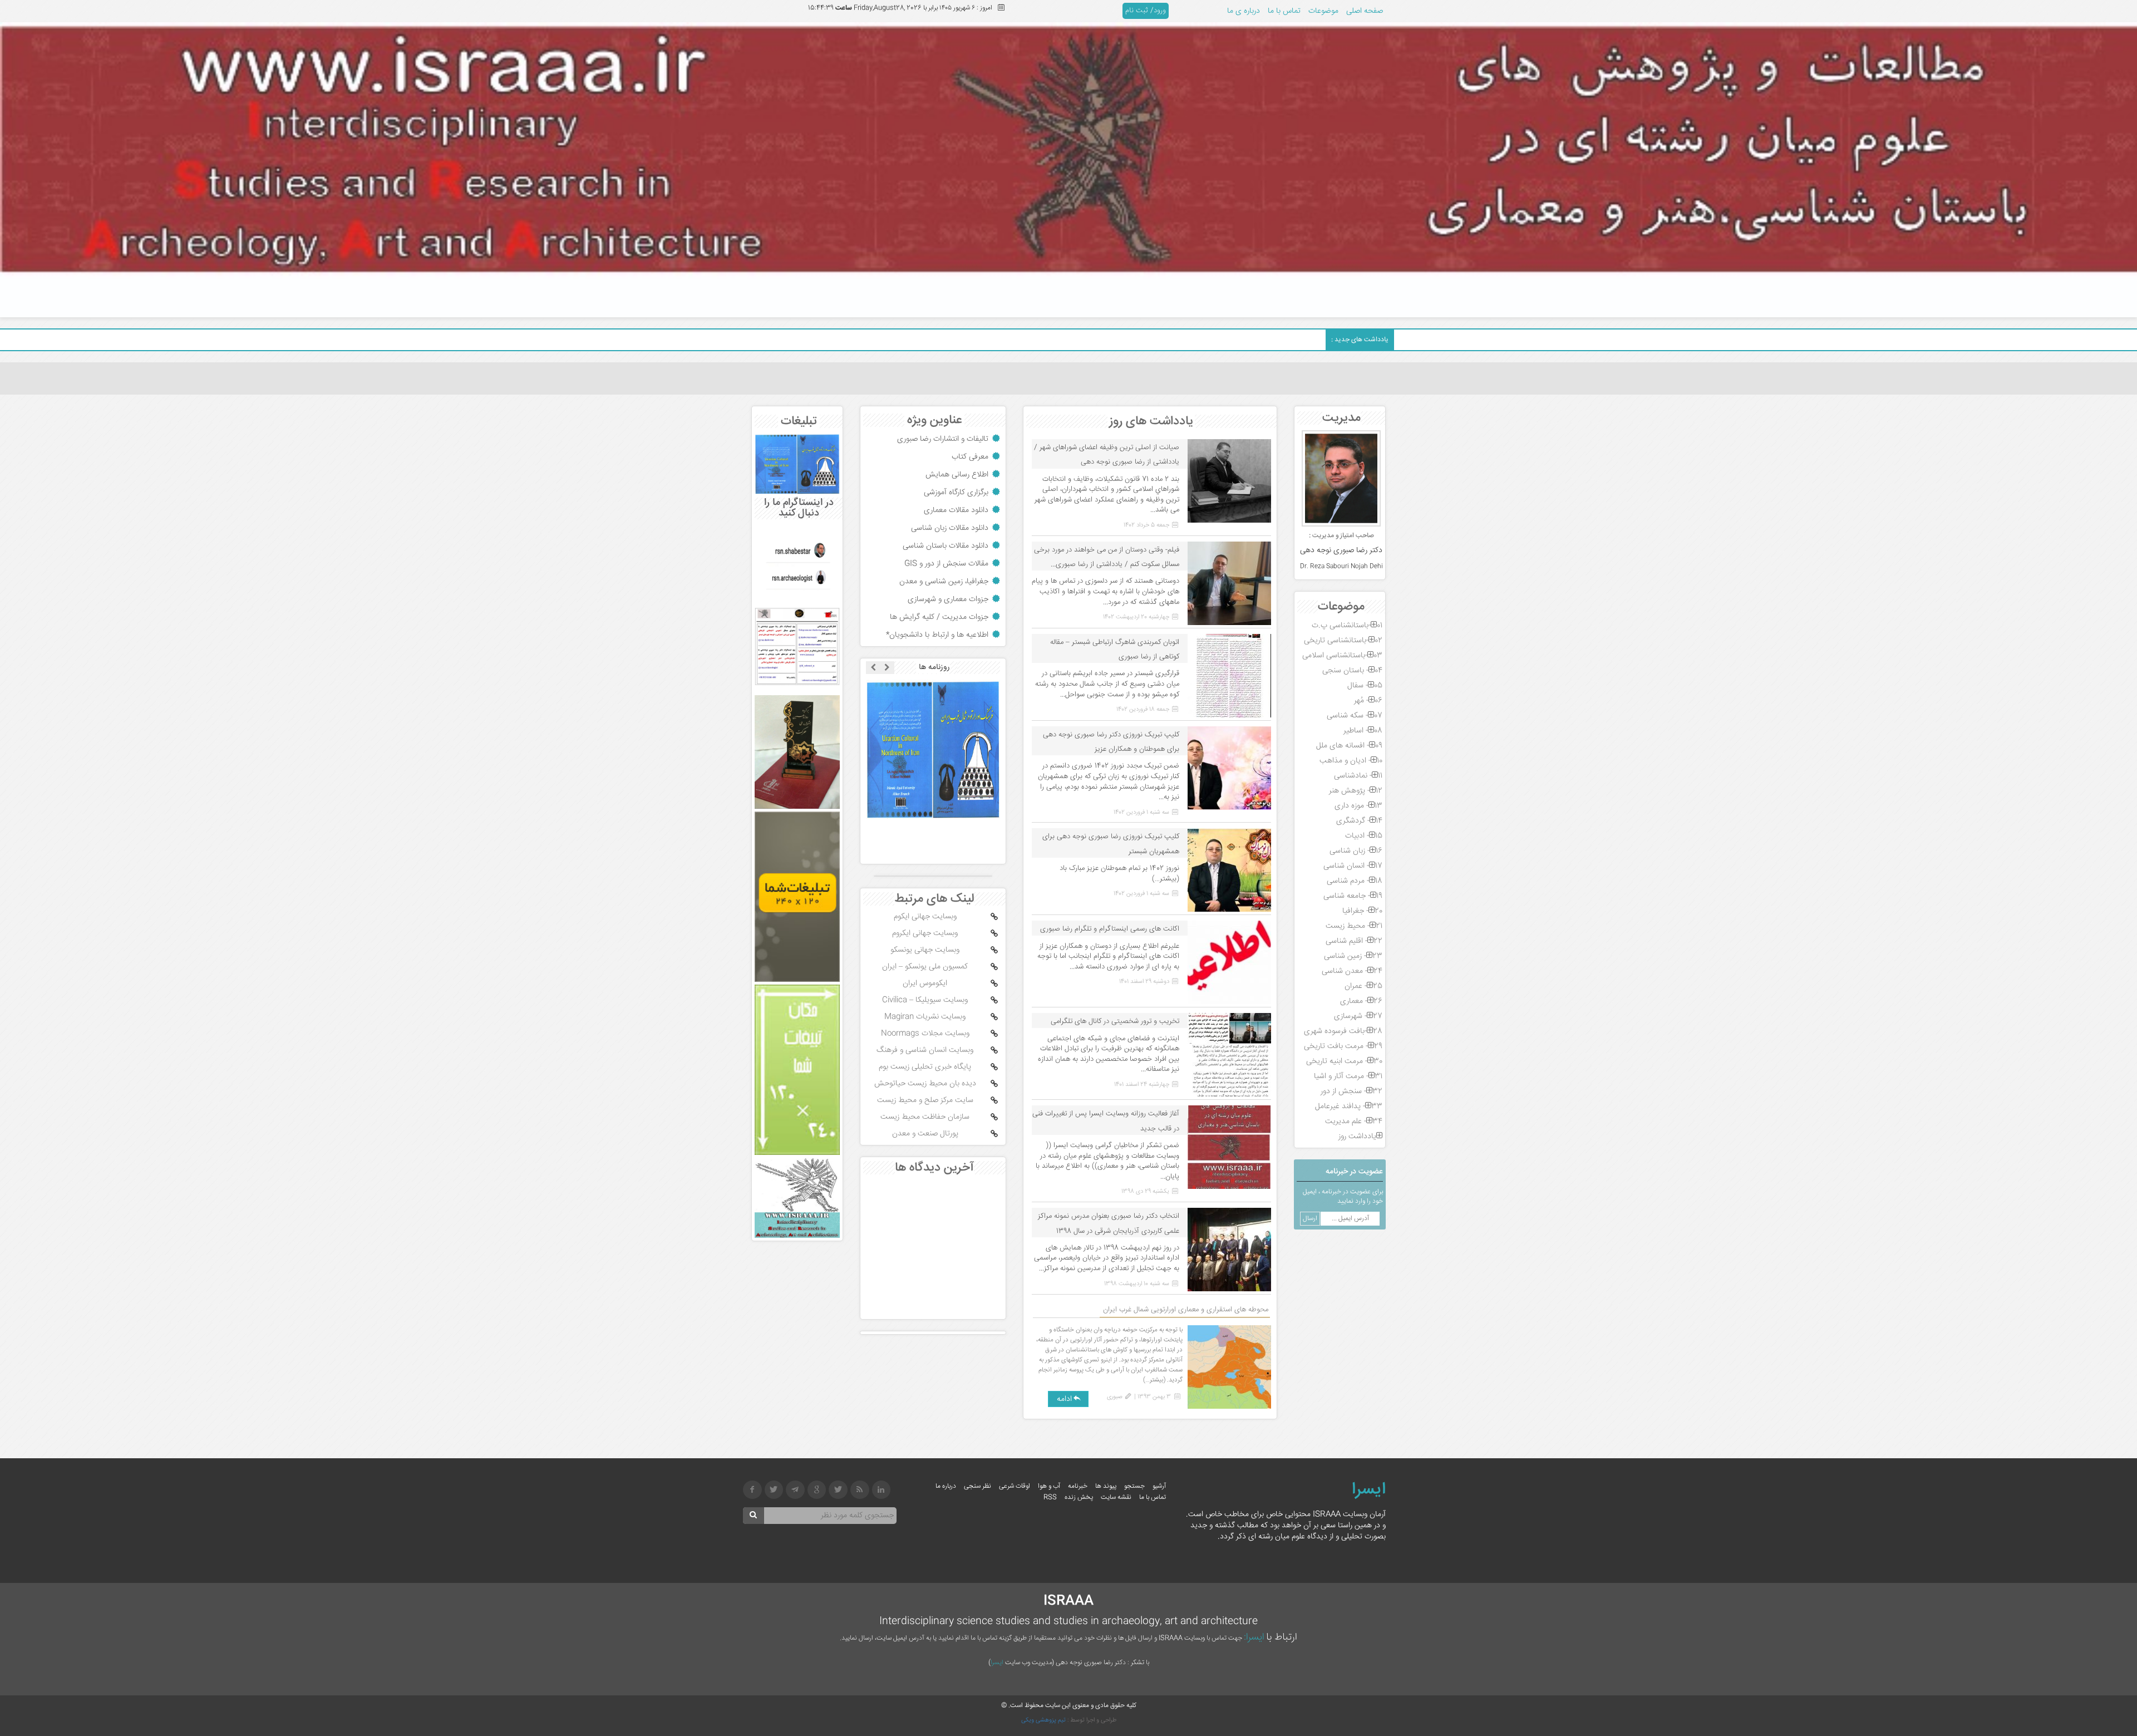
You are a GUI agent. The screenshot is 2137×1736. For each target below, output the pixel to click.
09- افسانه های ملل (1349, 746)
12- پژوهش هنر (1356, 791)
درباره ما (946, 1486)
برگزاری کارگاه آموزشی (956, 493)
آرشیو (1159, 1486)
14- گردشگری (1359, 821)
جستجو (1134, 1486)
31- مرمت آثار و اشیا (1348, 1076)
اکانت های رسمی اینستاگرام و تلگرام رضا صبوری (1110, 929)
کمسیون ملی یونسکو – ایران (925, 967)
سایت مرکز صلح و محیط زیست (925, 1100)
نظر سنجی (978, 1486)
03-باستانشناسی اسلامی (1342, 656)
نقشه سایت (1116, 1498)
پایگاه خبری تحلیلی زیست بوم (925, 1067)
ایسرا (1369, 1490)
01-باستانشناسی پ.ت (1347, 626)
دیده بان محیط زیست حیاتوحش (925, 1084)
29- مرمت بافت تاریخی (1343, 1046)
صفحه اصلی (1365, 11)
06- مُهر (1368, 701)
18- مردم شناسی (1355, 881)
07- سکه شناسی (1355, 716)
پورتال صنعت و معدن (925, 1134)
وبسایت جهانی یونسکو (925, 950)
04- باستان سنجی (1352, 671)
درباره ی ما (1244, 11)
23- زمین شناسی (1353, 956)
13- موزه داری (1358, 806)
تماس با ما (1284, 11)
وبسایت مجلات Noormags (925, 1034)
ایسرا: (1254, 1637)
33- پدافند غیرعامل (1349, 1106)
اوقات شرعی (1015, 1486)
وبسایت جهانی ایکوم (925, 917)
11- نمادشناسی (1358, 776)
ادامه (1064, 1399)
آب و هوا (1049, 1486)
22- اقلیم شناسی (1354, 941)
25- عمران (1363, 986)
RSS (1050, 1498)
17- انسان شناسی (1353, 866)
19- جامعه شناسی (1353, 896)
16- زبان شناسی (1356, 851)
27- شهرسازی (1358, 1016)
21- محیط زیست (1354, 926)
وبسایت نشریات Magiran (925, 1017)
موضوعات (1323, 11)
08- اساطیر (1363, 731)
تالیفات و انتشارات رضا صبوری (943, 439)
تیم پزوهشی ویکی (1043, 1720)
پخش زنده (1079, 1498)
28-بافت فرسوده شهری (1343, 1031)
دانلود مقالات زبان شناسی (950, 528)
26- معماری (1361, 1001)
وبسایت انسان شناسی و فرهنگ (925, 1050)
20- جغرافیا (1362, 911)
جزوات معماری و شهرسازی (948, 599)
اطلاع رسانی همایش (957, 475)
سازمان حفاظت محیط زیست (925, 1117)
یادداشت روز (1357, 1137)
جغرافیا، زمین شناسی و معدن (944, 582)
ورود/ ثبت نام (1146, 11)
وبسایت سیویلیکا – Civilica (925, 1000)
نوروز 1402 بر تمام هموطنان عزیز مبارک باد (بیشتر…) (1119, 874)
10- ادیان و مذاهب (1351, 761)
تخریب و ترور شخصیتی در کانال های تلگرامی (1115, 1021)
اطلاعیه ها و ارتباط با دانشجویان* (937, 635)
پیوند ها (1106, 1486)
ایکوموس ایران (925, 983)
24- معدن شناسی (1352, 971)
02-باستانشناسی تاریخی (1343, 641)
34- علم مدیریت (1354, 1122)
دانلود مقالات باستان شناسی (946, 546)
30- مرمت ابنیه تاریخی (1344, 1061)
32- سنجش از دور (1351, 1091)
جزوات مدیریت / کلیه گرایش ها (939, 617)
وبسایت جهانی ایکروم (925, 933)
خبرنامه (1078, 1486)
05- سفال (1365, 686)
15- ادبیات (1364, 836)
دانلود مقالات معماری (956, 510)
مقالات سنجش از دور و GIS (946, 564)
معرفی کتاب (970, 457)
